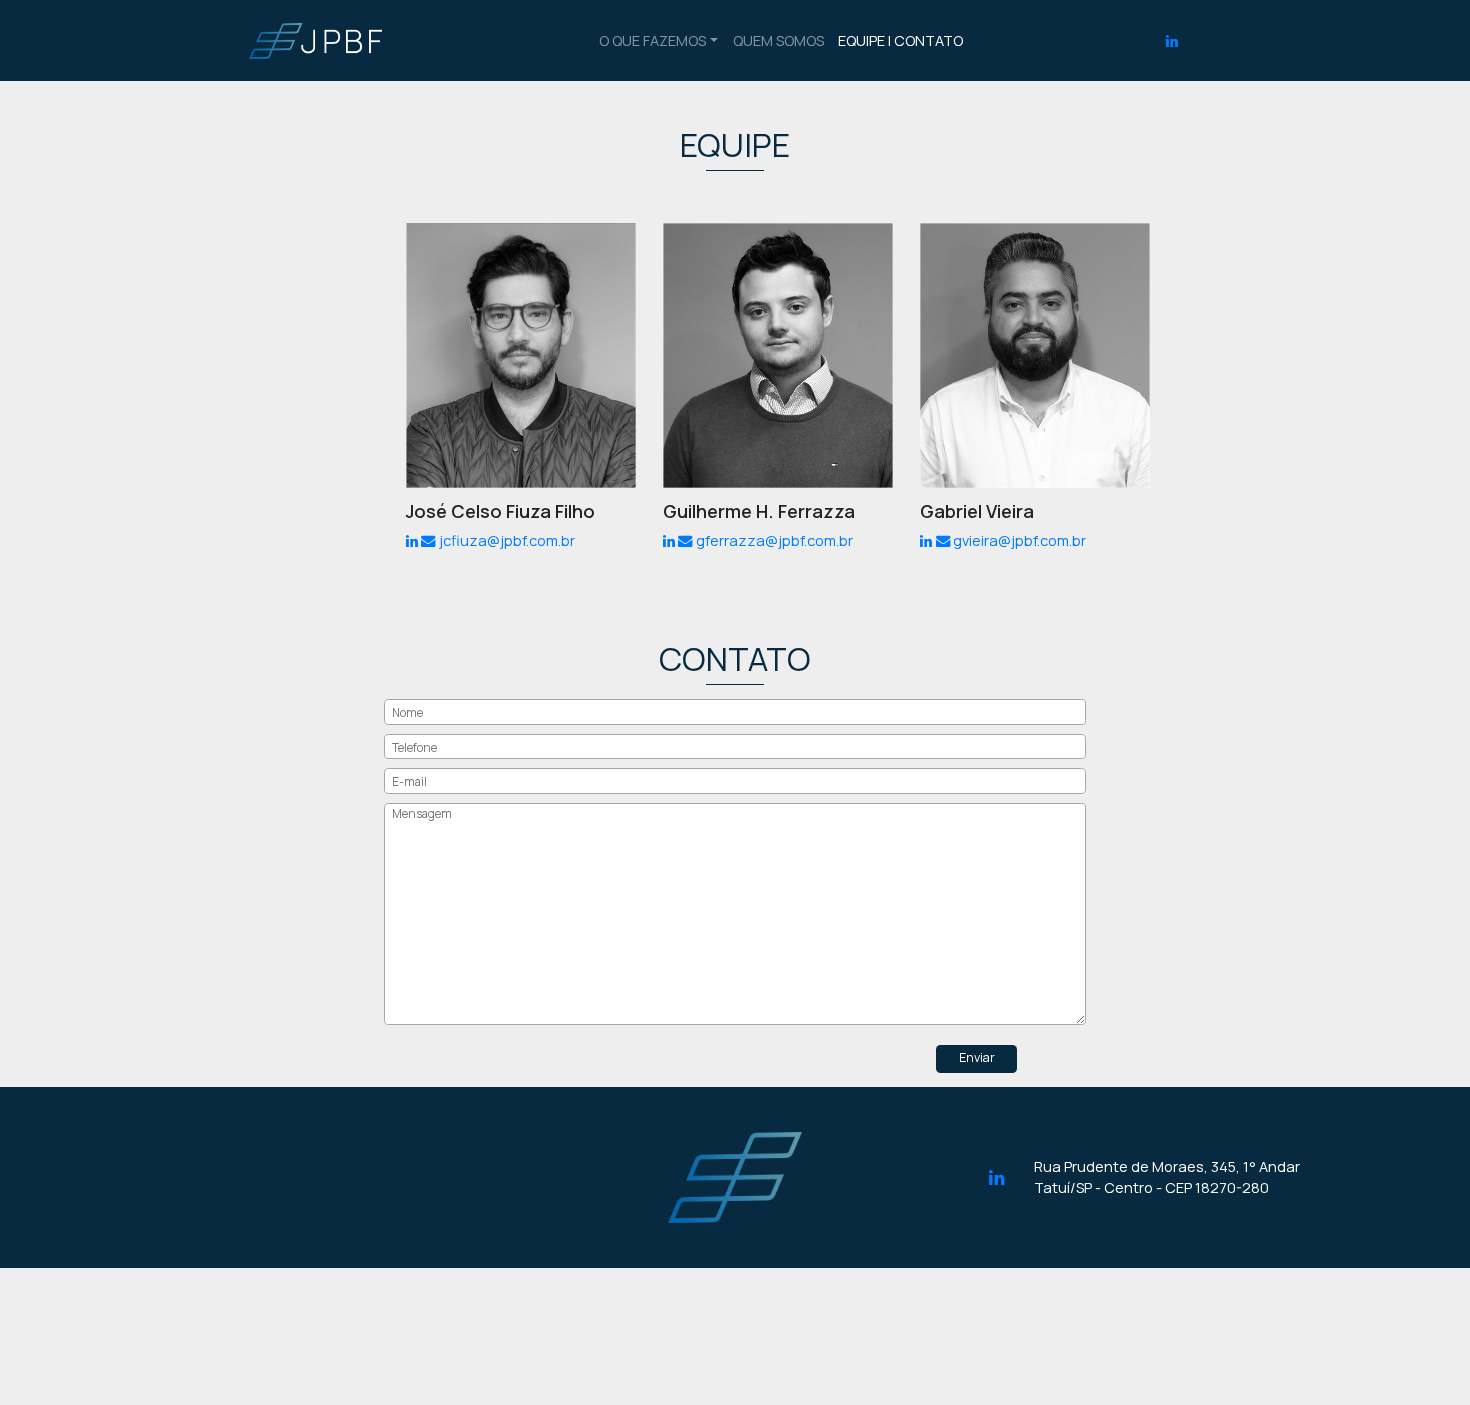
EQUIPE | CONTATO (900, 40)
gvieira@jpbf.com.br (1019, 540)
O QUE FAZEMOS (652, 40)
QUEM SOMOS (778, 40)
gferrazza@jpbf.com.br (774, 540)
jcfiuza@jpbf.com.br (507, 540)
